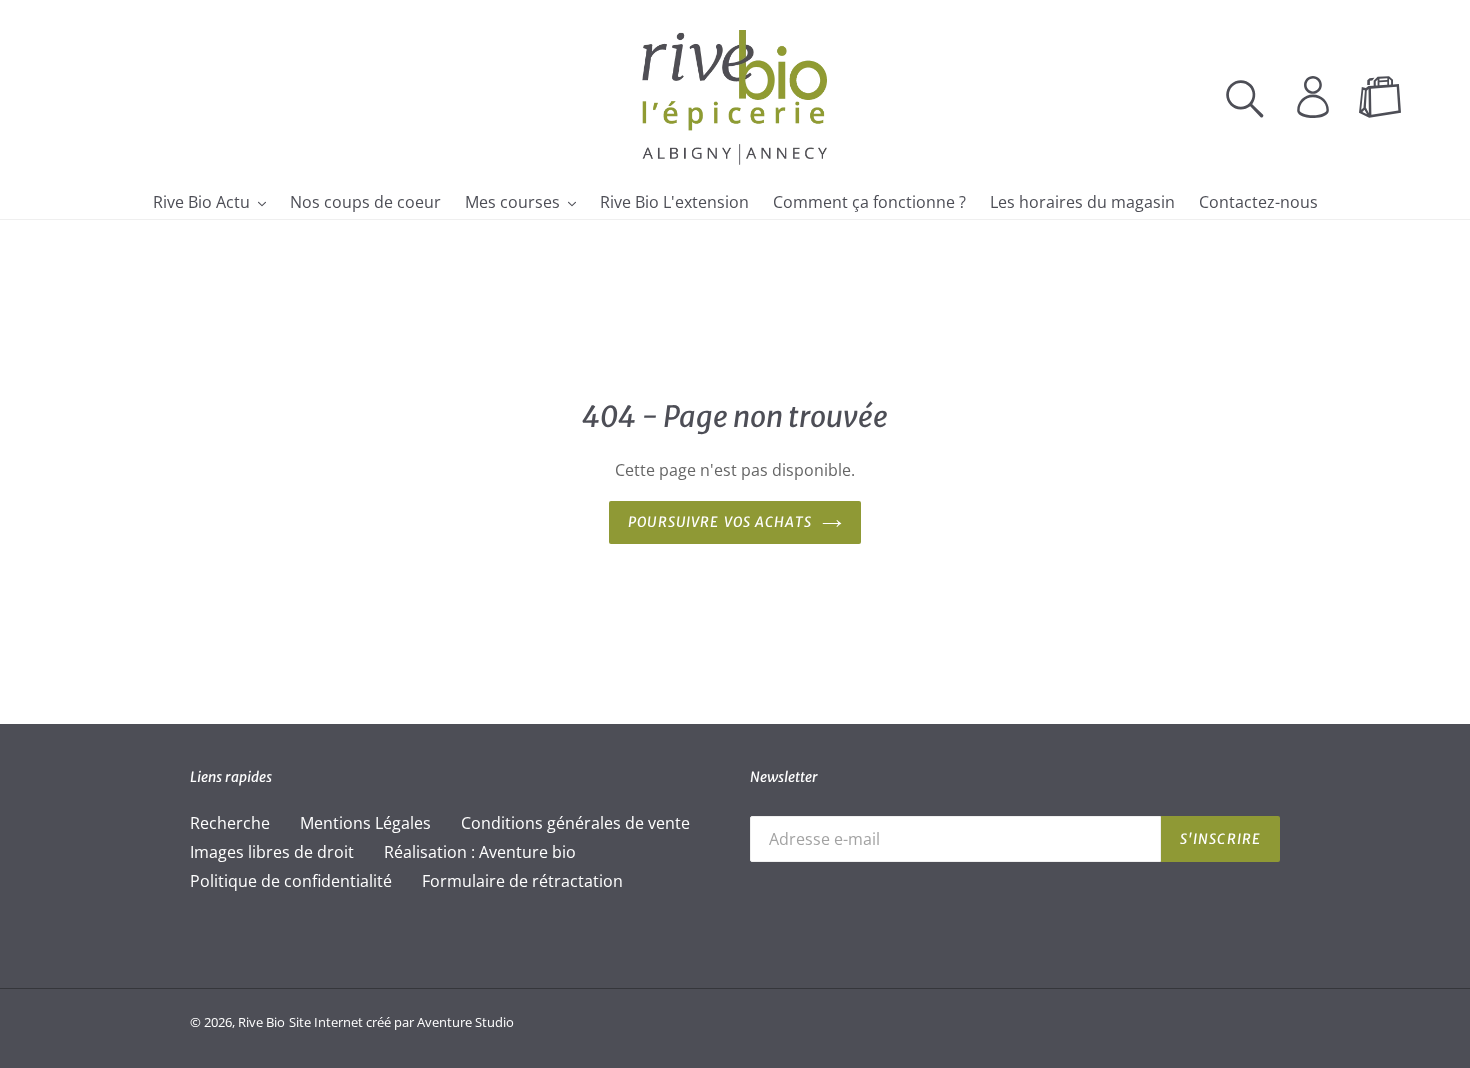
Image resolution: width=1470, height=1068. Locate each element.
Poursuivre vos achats (720, 522)
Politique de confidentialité (291, 881)
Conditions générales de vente (575, 823)
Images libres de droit (272, 852)
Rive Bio (261, 1022)
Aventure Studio (465, 1022)
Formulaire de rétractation (522, 881)
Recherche (230, 823)
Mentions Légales (365, 823)
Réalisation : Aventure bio (480, 852)
